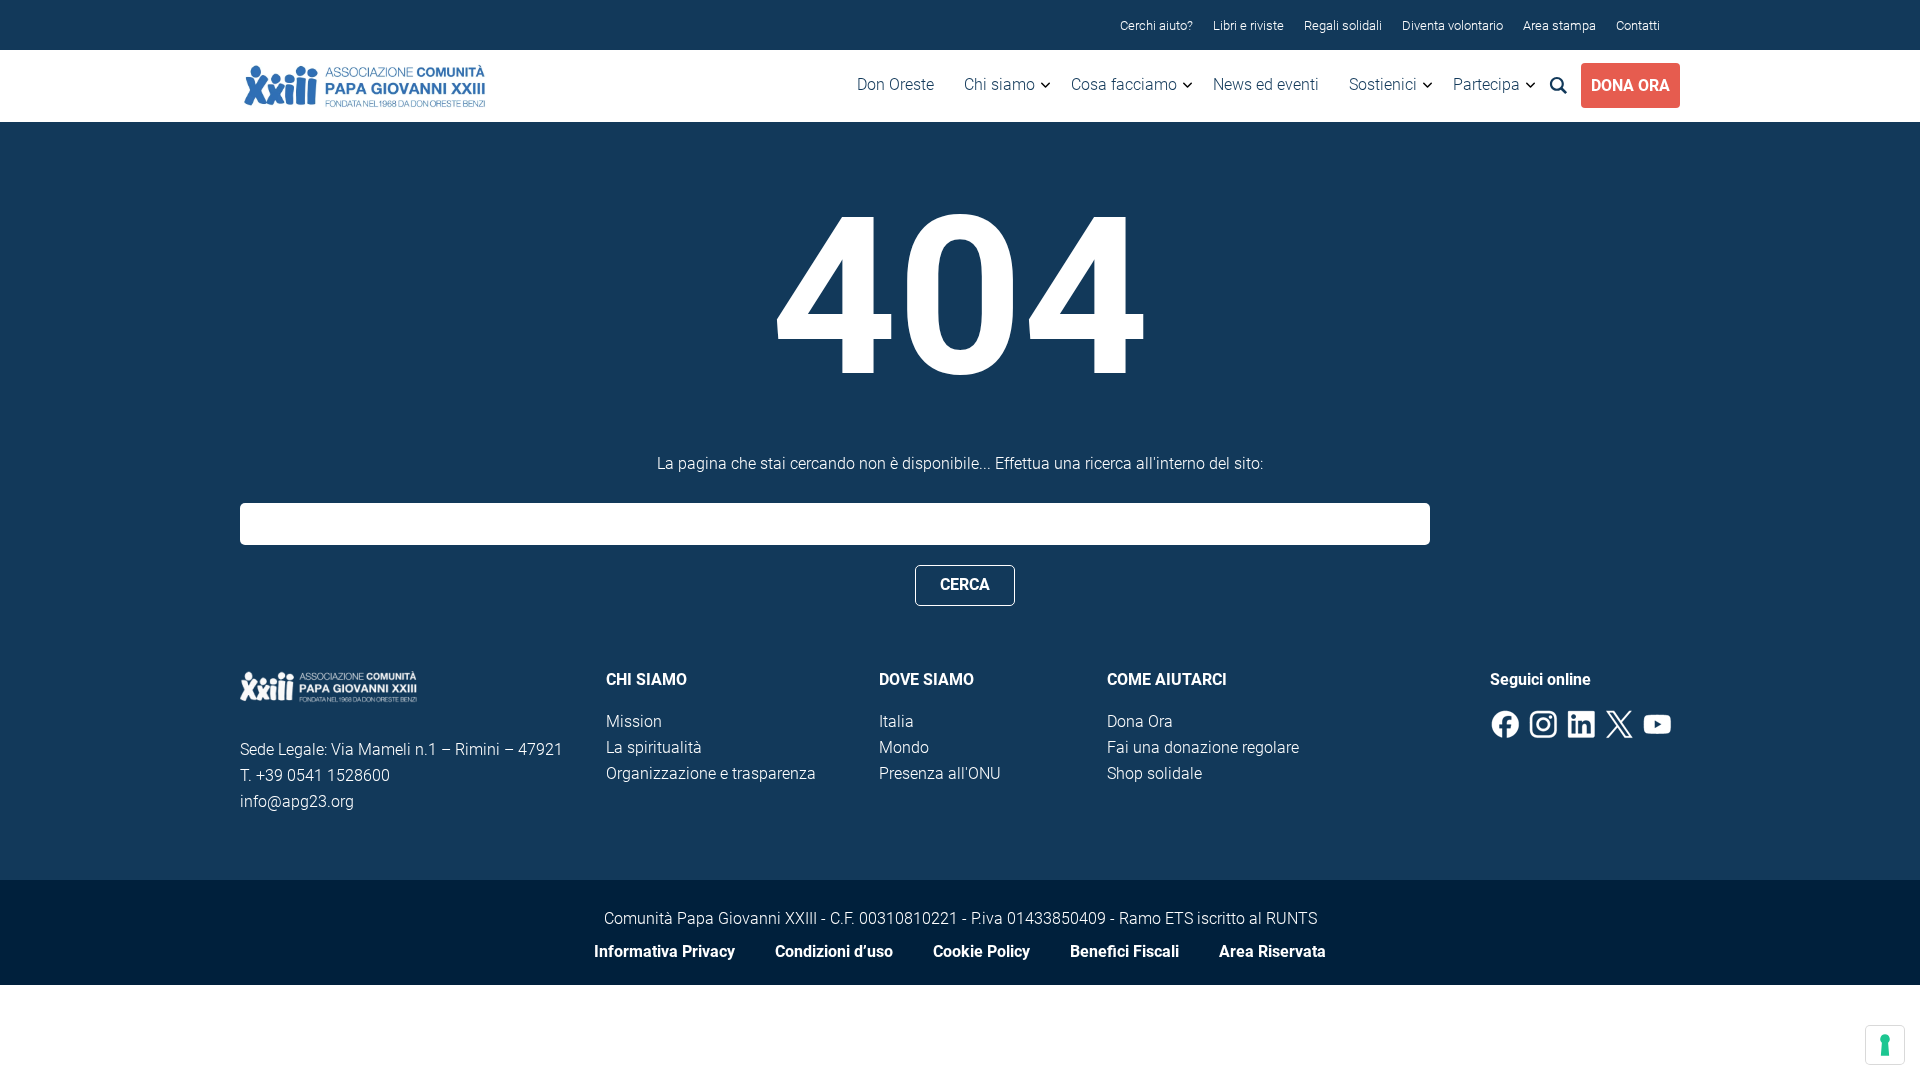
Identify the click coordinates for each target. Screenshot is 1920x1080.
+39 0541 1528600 (323, 775)
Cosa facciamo (1124, 84)
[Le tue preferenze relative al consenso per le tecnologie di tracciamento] (1885, 1045)
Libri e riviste (1248, 25)
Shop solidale (1154, 773)
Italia (896, 721)
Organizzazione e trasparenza (711, 773)
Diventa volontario (1452, 25)
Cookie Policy (981, 951)
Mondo (904, 747)
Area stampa (1559, 25)
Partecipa (1486, 84)
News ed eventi (1266, 84)
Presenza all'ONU (940, 773)
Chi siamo (999, 84)
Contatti (1638, 25)
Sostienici (1383, 84)
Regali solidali (1343, 25)
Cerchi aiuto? (1156, 25)
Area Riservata (1272, 951)
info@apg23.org (297, 801)
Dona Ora (1630, 85)
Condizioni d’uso (834, 951)
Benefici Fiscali (1124, 951)
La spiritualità (654, 747)
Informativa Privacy (664, 951)
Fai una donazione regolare (1203, 747)
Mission (634, 721)
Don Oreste (895, 84)
